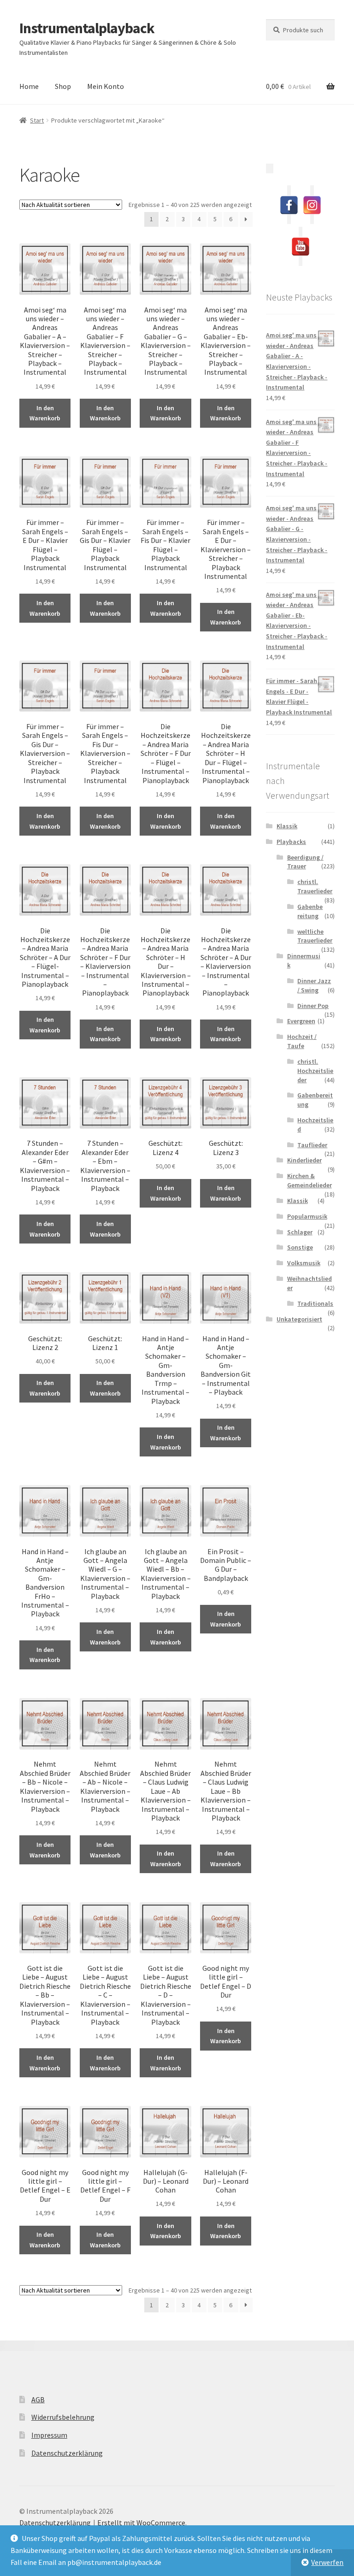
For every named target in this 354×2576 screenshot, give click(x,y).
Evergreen (301, 1021)
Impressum (49, 2435)
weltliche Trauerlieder (315, 936)
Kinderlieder (304, 1160)
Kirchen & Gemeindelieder (310, 1180)
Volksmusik (304, 1263)
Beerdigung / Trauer (305, 862)
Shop (63, 86)
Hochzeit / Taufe (302, 1041)
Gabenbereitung (310, 911)
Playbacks (291, 842)
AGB (38, 2399)
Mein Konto (106, 86)
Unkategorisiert (299, 1319)
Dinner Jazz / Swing (314, 985)
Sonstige (300, 1247)
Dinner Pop (313, 1006)
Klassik (287, 826)
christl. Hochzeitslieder (315, 1071)
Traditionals (315, 1303)
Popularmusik (307, 1216)
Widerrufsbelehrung (63, 2417)
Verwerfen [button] (327, 2562)
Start (37, 120)
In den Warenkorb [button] (45, 413)
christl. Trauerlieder (315, 886)
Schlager (300, 1232)
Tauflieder (312, 1145)
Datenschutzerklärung (67, 2453)
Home (29, 86)
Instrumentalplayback (87, 28)
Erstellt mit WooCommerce (141, 2523)
